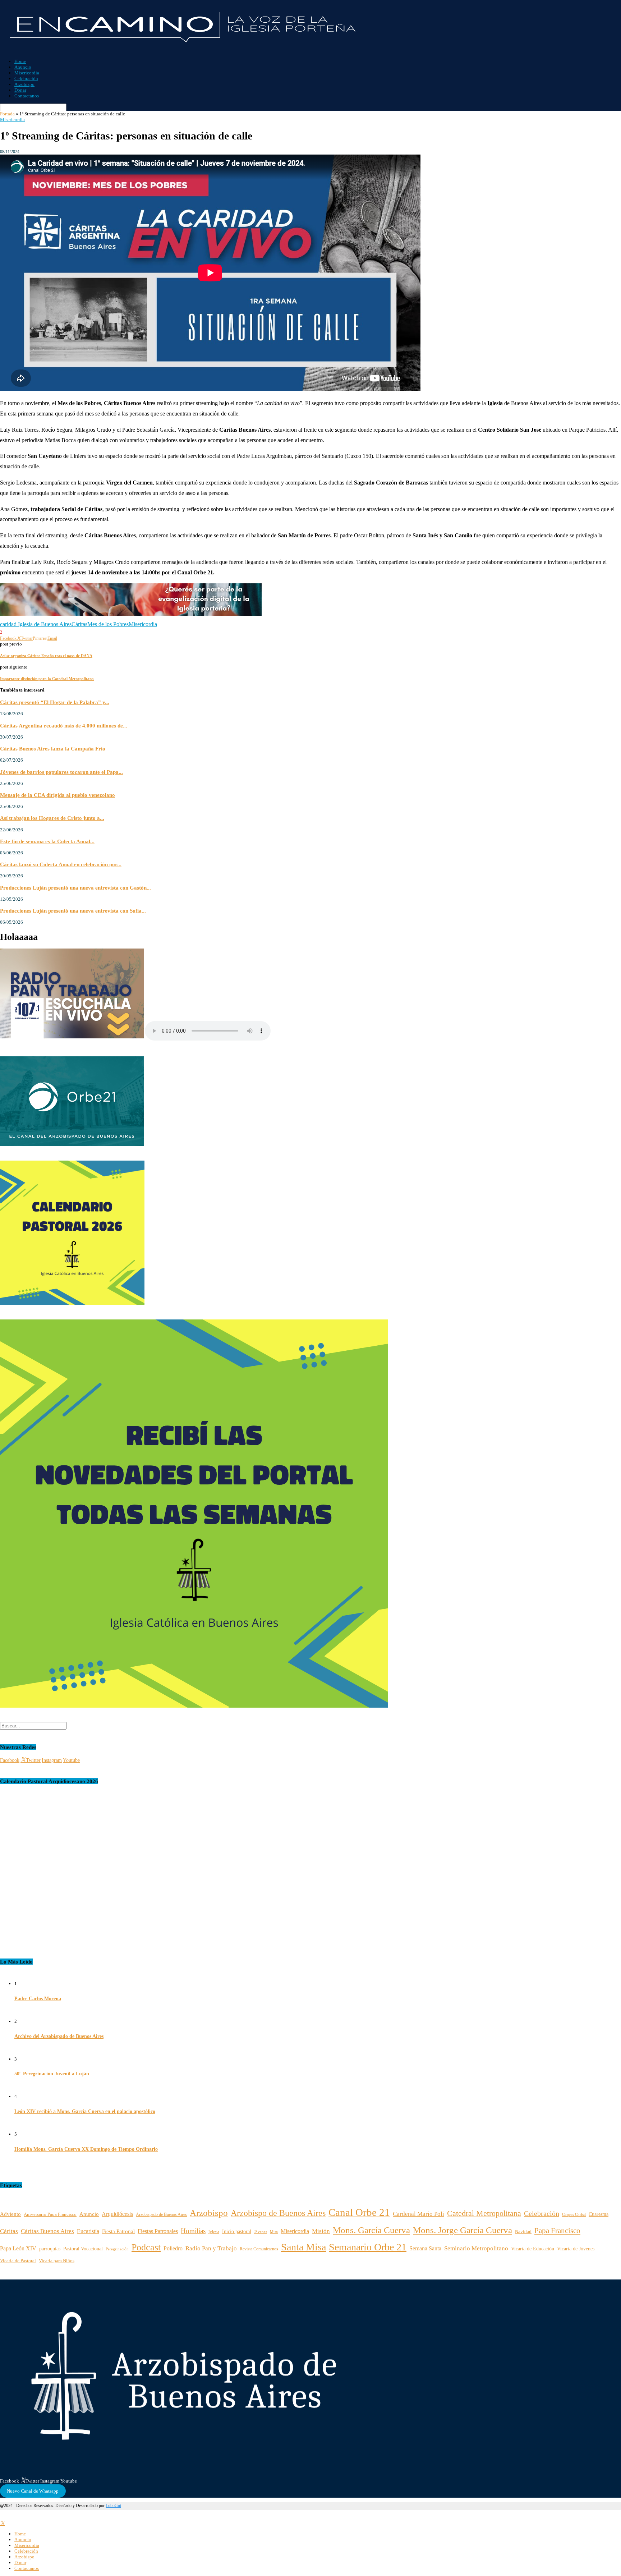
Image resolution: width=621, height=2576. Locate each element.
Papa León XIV (18, 2248)
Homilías (193, 2231)
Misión (321, 2231)
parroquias (50, 2249)
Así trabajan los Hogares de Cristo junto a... (52, 818)
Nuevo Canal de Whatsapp (33, 2491)
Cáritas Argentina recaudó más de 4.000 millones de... (64, 725)
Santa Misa (303, 2247)
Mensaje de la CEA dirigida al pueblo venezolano (57, 795)
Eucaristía (88, 2231)
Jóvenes (261, 2232)
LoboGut (113, 2506)
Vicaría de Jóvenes (576, 2249)
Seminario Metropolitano (476, 2248)
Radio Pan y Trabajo (211, 2248)
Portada (7, 114)
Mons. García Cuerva (371, 2230)
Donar (20, 90)
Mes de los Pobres (108, 624)
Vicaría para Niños (57, 2261)
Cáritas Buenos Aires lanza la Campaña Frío (53, 749)
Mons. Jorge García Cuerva (463, 2230)
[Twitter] (2, 2523)
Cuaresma (599, 2214)
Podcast (146, 2247)
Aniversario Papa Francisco (50, 2214)
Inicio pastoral (237, 2231)
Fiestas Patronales (158, 2231)
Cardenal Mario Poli (418, 2214)
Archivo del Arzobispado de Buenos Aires (59, 2036)
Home (20, 61)
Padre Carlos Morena (38, 1999)
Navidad (523, 2232)
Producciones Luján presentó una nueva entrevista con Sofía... (73, 911)
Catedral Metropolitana (484, 2213)
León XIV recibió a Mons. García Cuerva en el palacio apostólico (85, 2111)
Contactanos (27, 96)
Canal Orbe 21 (359, 2212)
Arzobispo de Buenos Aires (278, 2213)
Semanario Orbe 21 (368, 2247)
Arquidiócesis (117, 2214)
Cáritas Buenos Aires (47, 2231)
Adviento (10, 2214)
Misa (274, 2232)
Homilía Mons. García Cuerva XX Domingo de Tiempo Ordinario (86, 2149)
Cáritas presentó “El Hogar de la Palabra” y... (55, 702)
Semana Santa (425, 2248)
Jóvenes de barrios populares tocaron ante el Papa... (61, 772)
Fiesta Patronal (118, 2231)
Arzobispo (24, 84)
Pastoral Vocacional (83, 2249)
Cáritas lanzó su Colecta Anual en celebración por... (61, 864)
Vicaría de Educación (533, 2249)
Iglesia (214, 2232)
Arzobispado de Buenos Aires (161, 2215)
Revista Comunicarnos (259, 2249)
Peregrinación (117, 2249)
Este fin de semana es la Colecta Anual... (47, 841)
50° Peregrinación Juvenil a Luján (52, 2074)
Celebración (26, 79)
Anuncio (23, 67)
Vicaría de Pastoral (18, 2261)
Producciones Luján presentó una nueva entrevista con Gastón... (75, 888)
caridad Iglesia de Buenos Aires (36, 624)
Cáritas (79, 624)
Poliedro (173, 2248)
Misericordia (27, 73)
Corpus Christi (574, 2214)
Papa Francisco (557, 2230)
